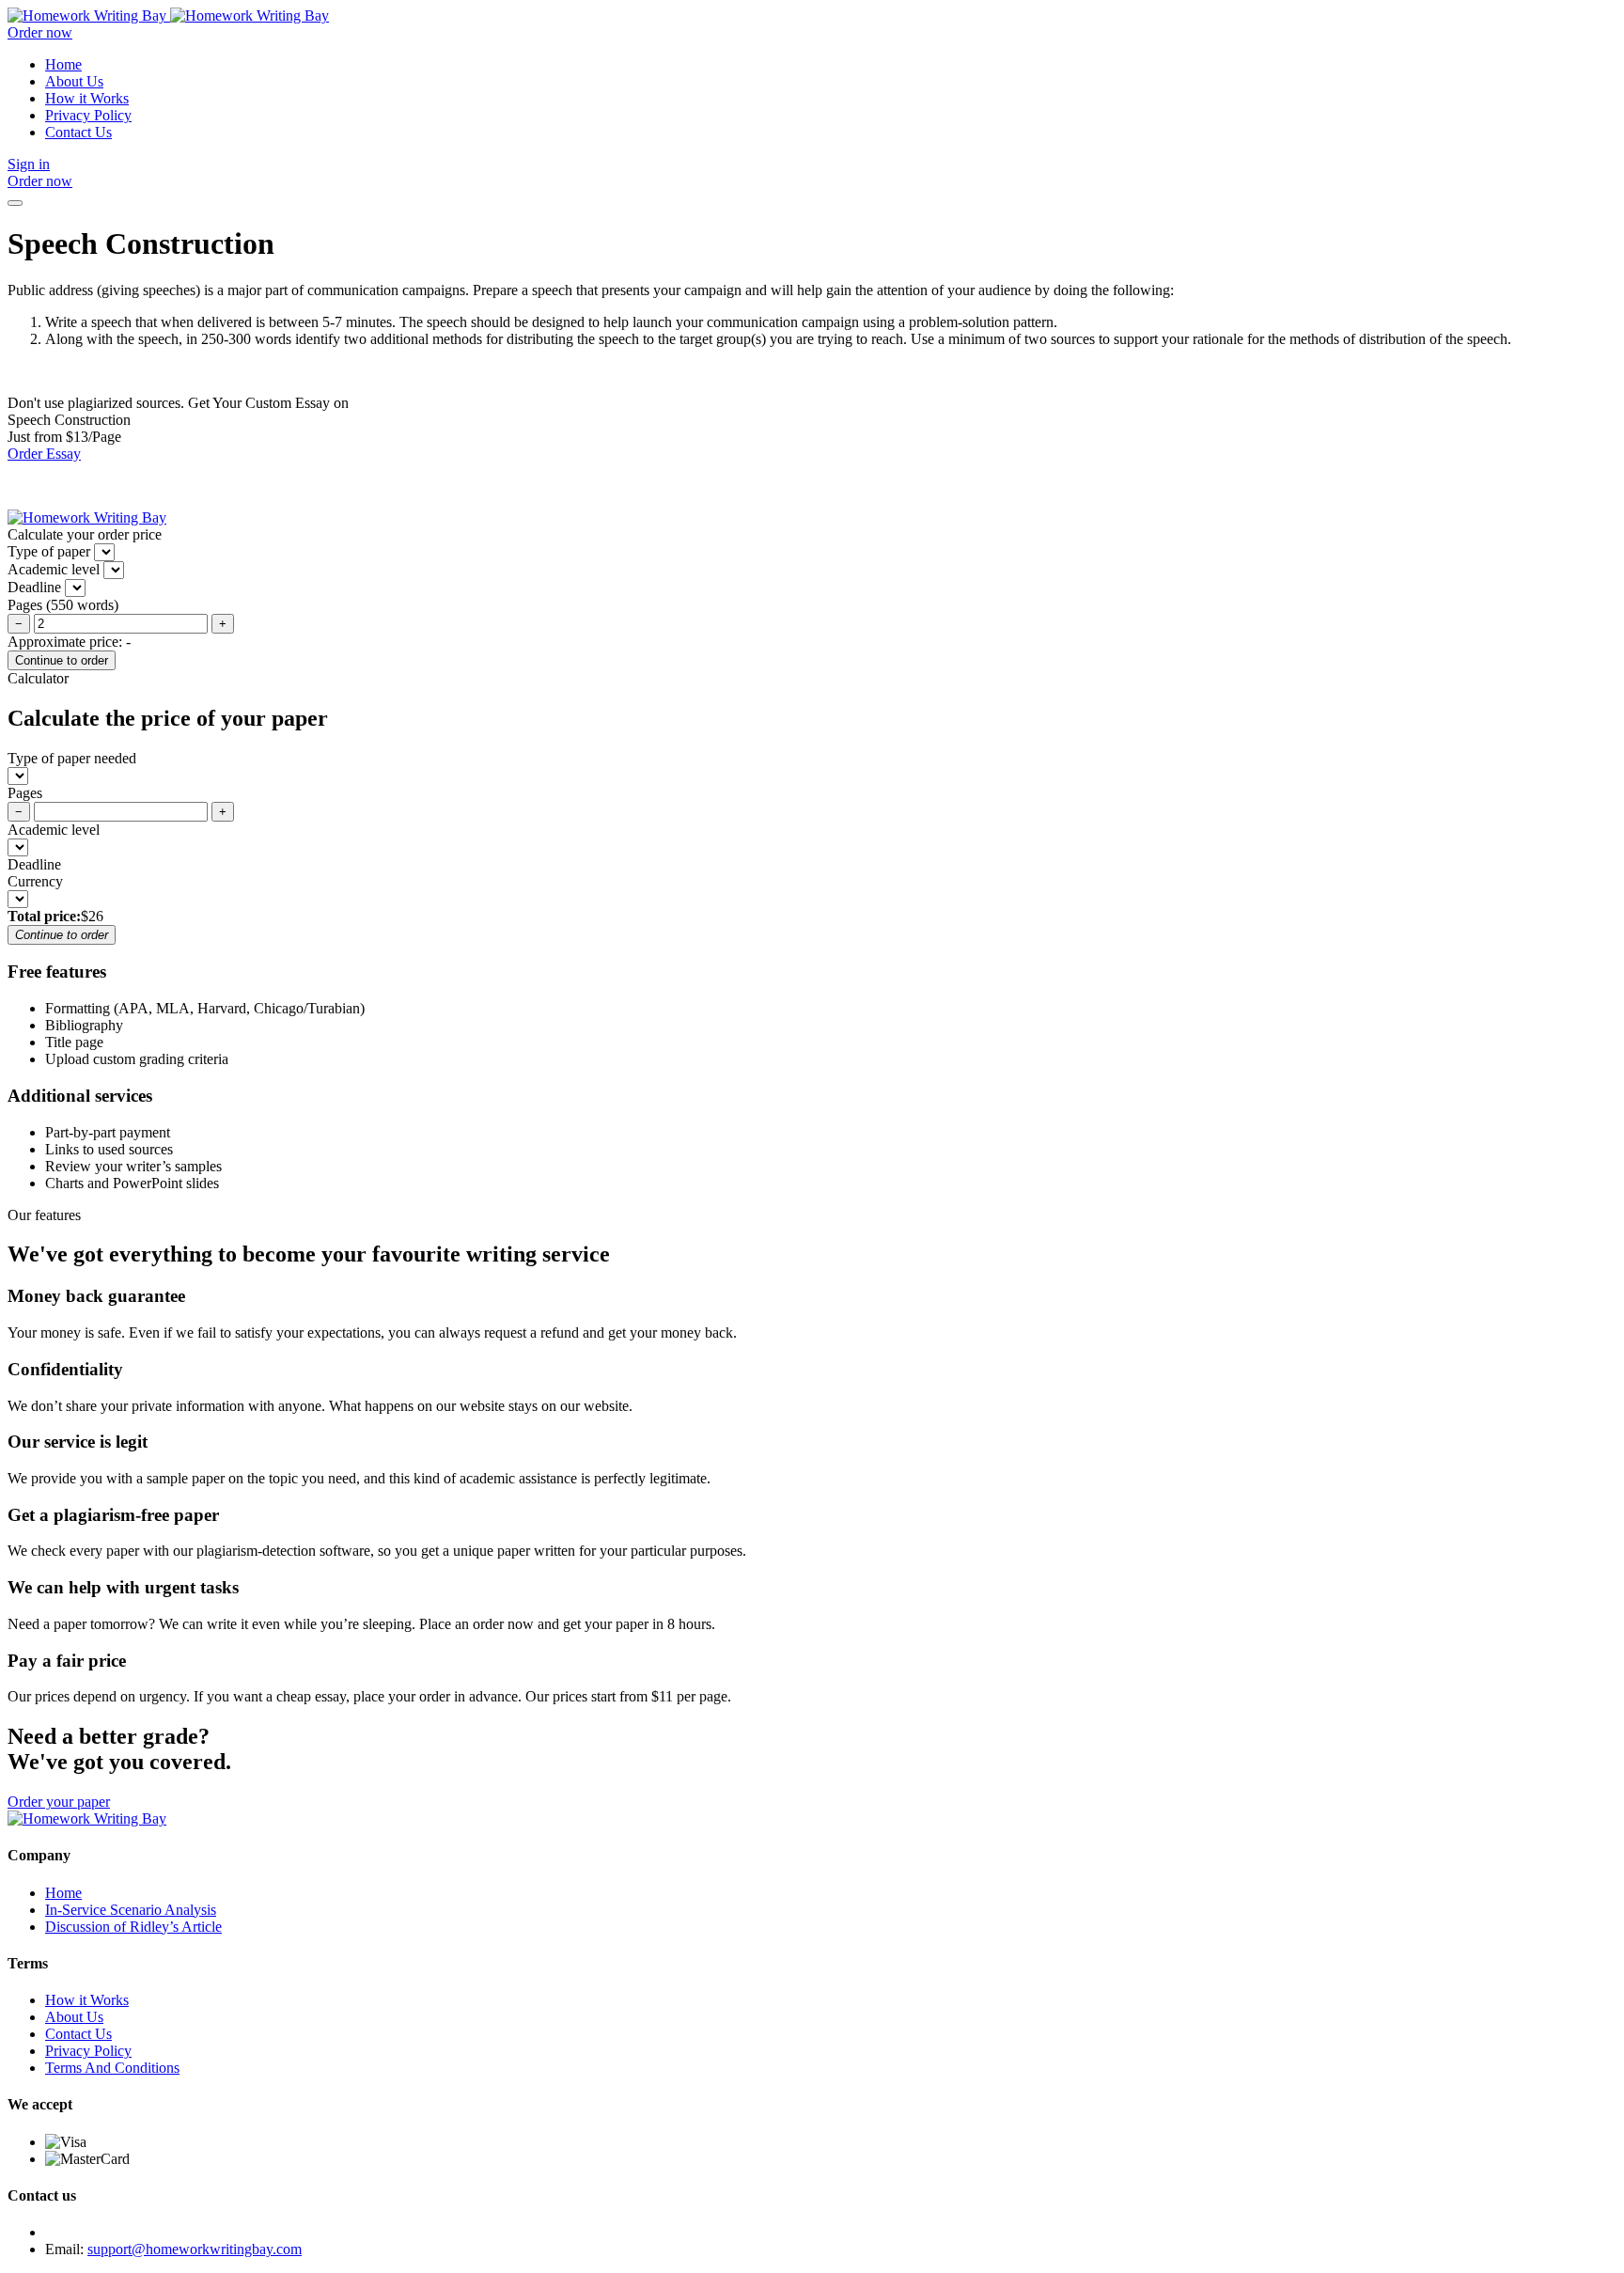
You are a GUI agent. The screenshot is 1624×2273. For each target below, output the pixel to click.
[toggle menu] (15, 203)
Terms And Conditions (112, 2068)
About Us (74, 81)
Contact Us (78, 132)
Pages (25, 793)
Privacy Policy (88, 115)
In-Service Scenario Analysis (131, 1910)
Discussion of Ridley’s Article (133, 1927)
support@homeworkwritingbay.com (195, 2249)
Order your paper (59, 1802)
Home (63, 64)
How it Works (87, 98)
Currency (35, 881)
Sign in (29, 164)
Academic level (54, 830)
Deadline (34, 864)
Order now (40, 32)
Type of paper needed (72, 758)
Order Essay (44, 454)
